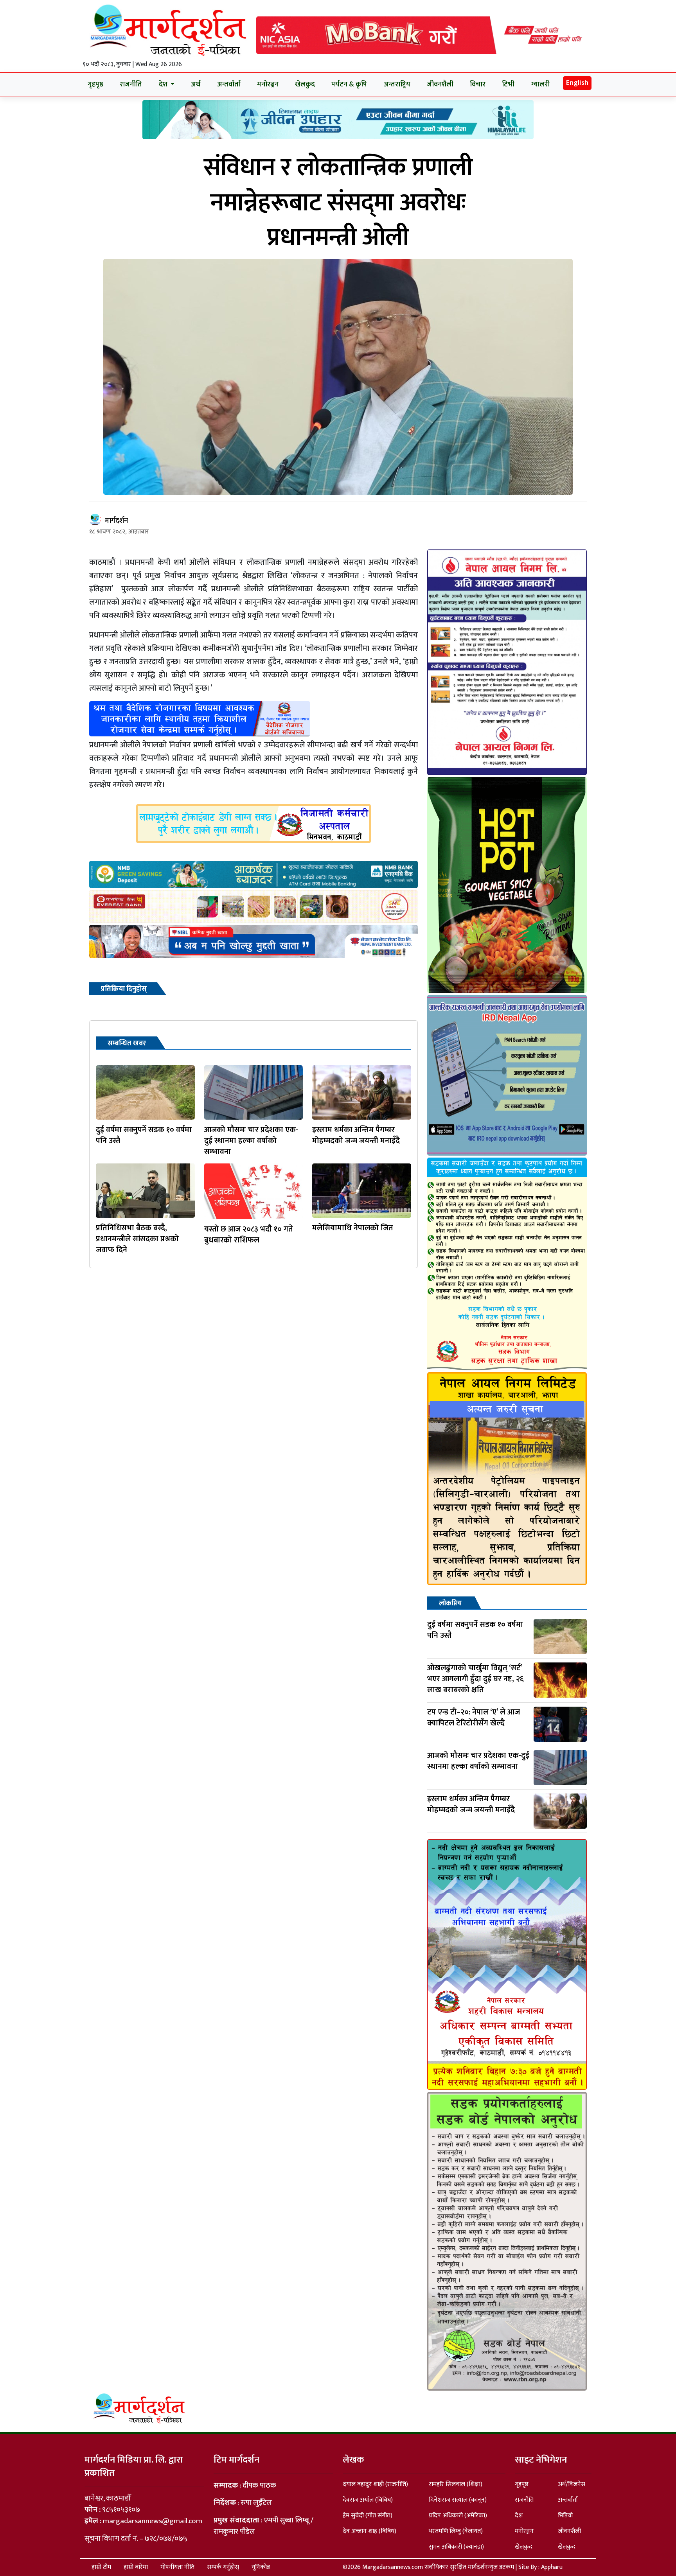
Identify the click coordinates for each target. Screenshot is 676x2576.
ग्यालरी (540, 84)
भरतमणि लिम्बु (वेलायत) (456, 2531)
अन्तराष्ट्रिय (397, 84)
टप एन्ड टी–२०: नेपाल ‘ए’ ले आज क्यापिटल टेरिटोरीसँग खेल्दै (474, 1718)
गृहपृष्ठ (95, 84)
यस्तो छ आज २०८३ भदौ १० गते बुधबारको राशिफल (249, 1235)
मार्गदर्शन (116, 521)
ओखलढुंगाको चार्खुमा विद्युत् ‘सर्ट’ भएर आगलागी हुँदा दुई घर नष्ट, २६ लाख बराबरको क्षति (476, 1679)
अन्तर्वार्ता (229, 84)
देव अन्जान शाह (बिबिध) (369, 2531)
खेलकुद (305, 84)
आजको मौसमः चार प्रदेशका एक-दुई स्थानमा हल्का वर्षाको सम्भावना (251, 1141)
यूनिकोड (261, 2567)
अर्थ (196, 84)
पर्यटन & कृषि (349, 84)
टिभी (508, 84)
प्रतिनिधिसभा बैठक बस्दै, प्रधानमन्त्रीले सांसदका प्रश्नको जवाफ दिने (137, 1239)
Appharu (552, 2567)
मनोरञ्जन (268, 84)
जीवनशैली (440, 84)
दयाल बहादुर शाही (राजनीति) (375, 2484)
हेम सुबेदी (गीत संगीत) (368, 2516)
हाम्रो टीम (101, 2567)
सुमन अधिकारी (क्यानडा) (456, 2547)
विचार (478, 84)
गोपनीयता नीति (177, 2567)
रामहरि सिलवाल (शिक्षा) (456, 2484)
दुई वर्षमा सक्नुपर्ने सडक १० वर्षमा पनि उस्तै (144, 1135)
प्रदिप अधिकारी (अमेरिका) (458, 2516)
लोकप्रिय (450, 1603)
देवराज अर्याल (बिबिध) (368, 2500)
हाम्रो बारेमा (136, 2567)
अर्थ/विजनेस (572, 2484)
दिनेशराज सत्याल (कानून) (458, 2500)
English (577, 83)
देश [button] (164, 84)
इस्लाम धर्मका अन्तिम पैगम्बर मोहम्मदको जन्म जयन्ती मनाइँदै (356, 1135)
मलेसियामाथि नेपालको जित (353, 1228)
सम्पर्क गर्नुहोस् (223, 2567)
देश (519, 2516)
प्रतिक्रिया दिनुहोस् (124, 989)
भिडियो (565, 2516)
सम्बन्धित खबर (127, 1043)
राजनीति (131, 84)
